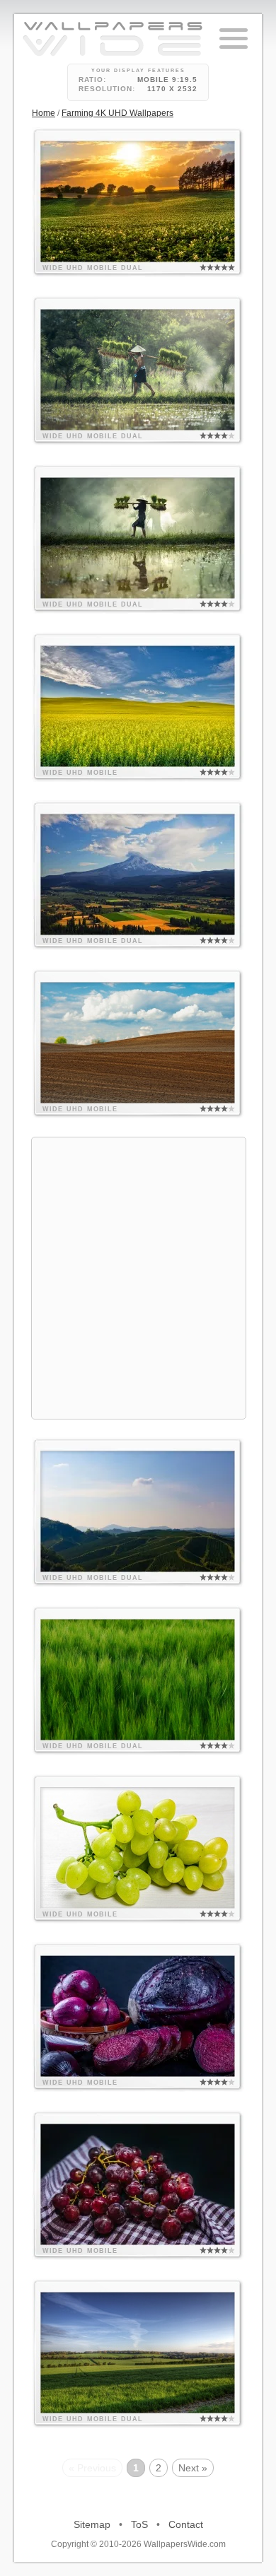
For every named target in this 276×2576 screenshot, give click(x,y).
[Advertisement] (138, 1276)
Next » (193, 2468)
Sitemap (92, 2524)
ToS (139, 2524)
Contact (186, 2524)
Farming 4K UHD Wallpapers (117, 113)
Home (44, 113)
